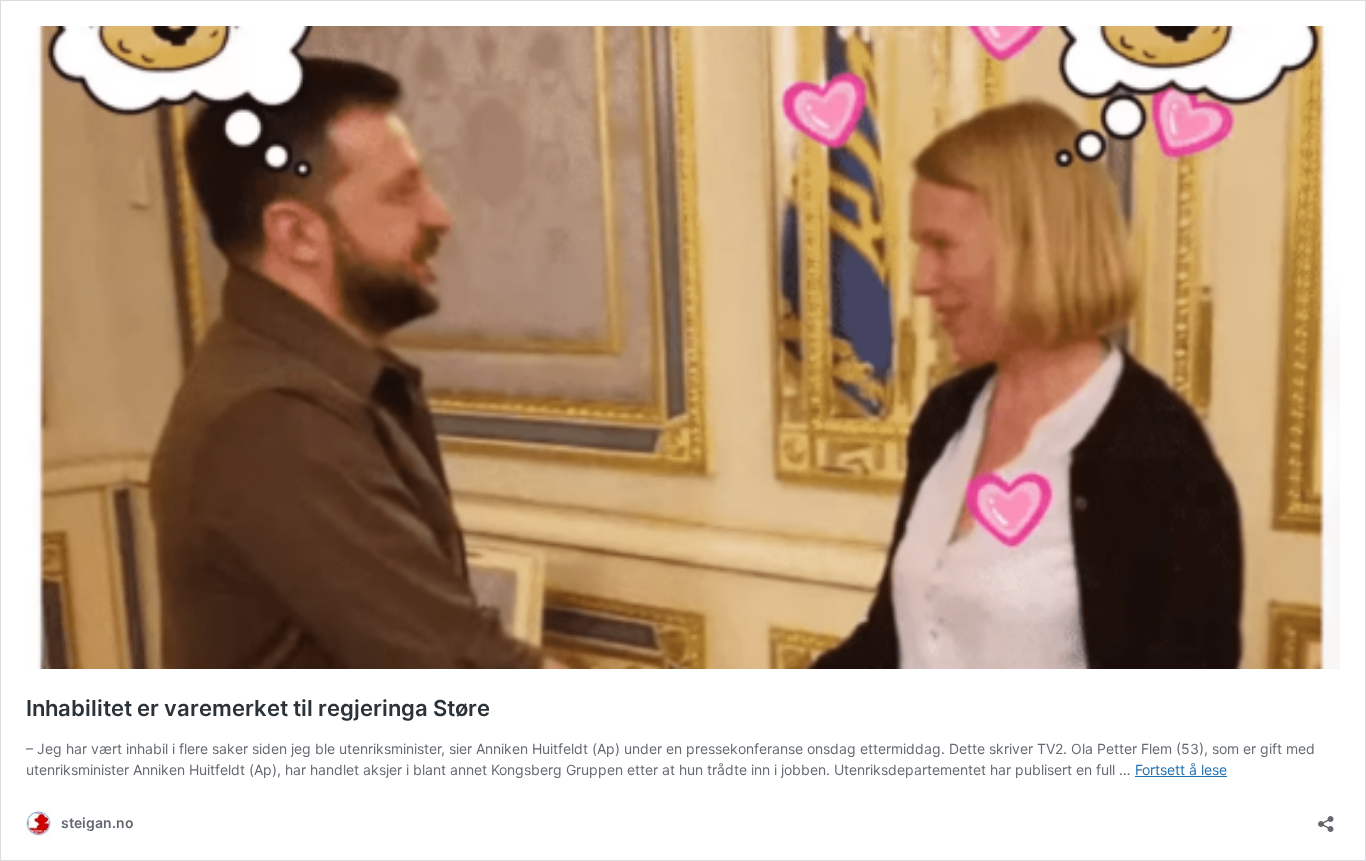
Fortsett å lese (1181, 769)
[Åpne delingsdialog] (1326, 817)
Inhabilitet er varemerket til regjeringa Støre (258, 708)
